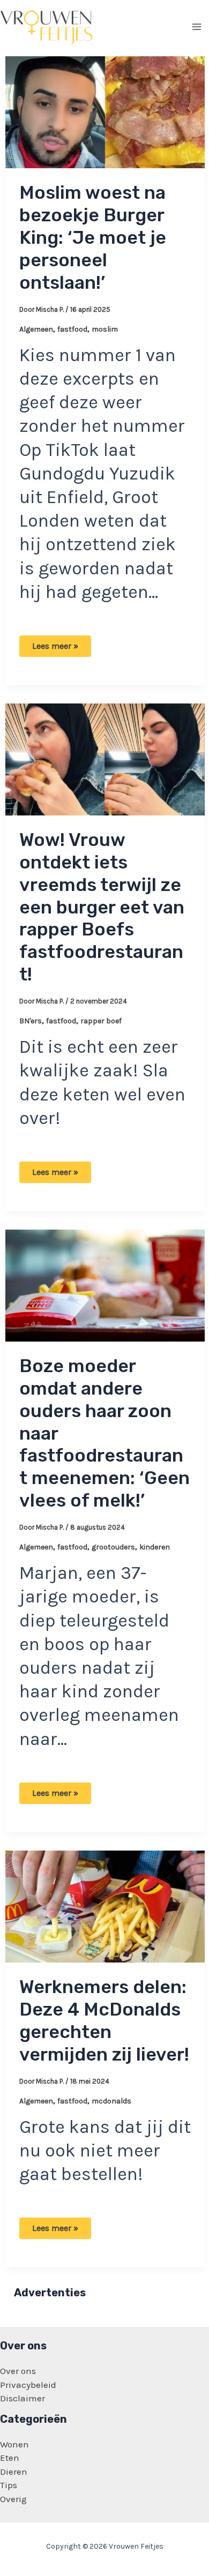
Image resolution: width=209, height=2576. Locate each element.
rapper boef (101, 1021)
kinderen (155, 1547)
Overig (13, 2499)
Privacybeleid (28, 2385)
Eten (10, 2458)
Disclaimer (23, 2398)
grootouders (113, 1547)
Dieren (14, 2472)
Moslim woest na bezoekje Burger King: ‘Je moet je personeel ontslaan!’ (93, 237)
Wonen (14, 2444)
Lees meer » (55, 649)
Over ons (18, 2371)
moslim (105, 329)
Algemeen (36, 329)
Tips (9, 2485)
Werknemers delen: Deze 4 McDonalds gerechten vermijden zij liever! (104, 2020)
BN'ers (31, 1021)
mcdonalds (111, 2101)
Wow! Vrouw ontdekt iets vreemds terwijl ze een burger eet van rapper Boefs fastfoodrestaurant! (102, 907)
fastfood (72, 329)
